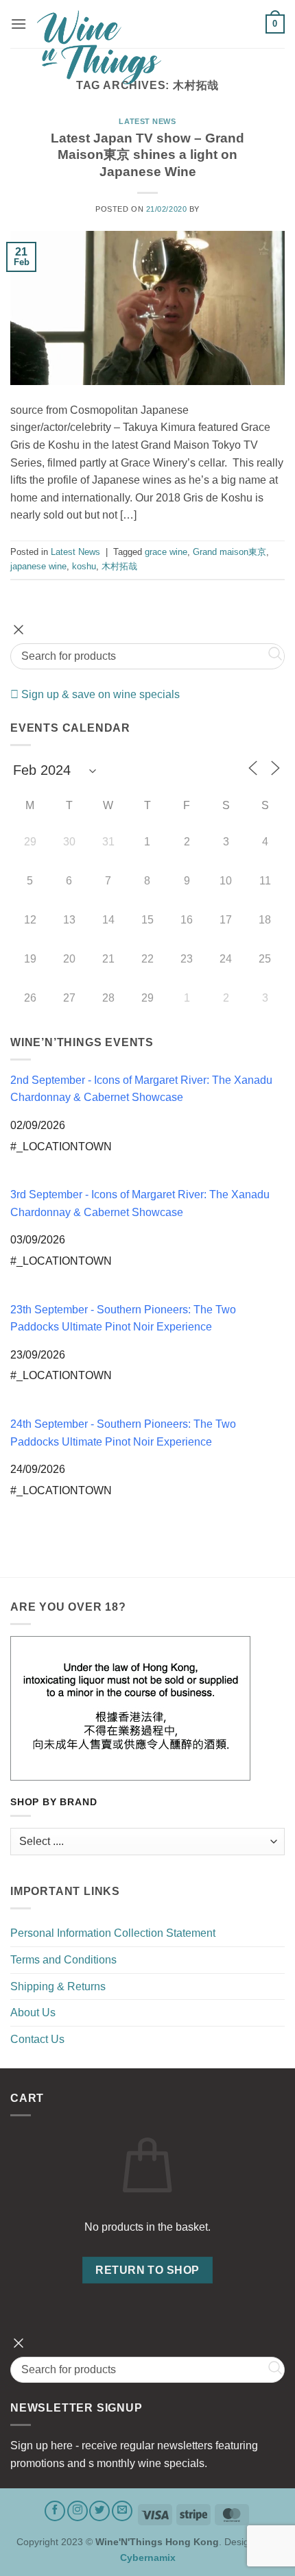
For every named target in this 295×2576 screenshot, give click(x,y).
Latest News (147, 121)
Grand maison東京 (229, 552)
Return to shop (147, 2270)
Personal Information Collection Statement (113, 1933)
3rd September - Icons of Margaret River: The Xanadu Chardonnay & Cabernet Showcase (140, 1203)
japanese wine (38, 566)
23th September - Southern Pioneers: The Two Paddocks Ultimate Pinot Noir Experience (123, 1318)
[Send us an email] (122, 2511)
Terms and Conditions (63, 1960)
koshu (84, 566)
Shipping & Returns (58, 1986)
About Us (33, 2012)
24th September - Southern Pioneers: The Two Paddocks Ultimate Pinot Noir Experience (123, 1433)
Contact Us (37, 2039)
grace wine (166, 552)
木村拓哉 (119, 566)
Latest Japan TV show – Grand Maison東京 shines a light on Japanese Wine (147, 155)
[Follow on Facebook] (55, 2511)
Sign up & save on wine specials (99, 694)
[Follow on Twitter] (99, 2511)
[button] (19, 24)
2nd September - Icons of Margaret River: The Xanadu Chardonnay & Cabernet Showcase (141, 1089)
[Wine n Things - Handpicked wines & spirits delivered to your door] (146, 47)
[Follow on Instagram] (78, 2511)
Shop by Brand (54, 1802)
